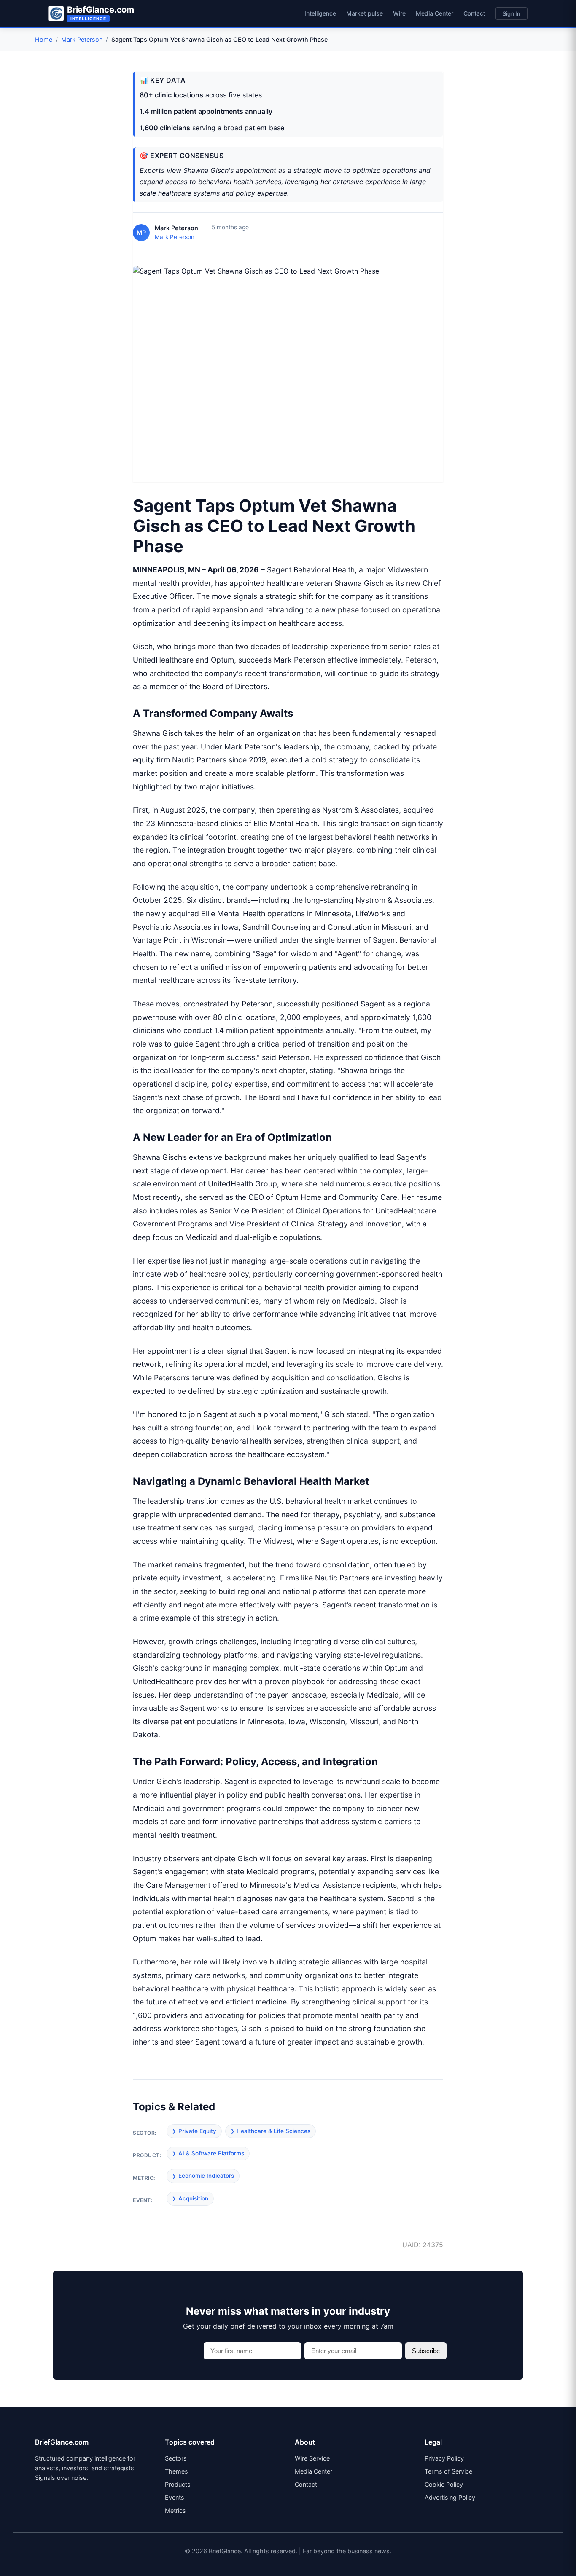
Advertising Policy (450, 2497)
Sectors (176, 2458)
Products (178, 2484)
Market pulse (365, 13)
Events (175, 2497)
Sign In (511, 13)
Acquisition (193, 2198)
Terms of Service (448, 2471)
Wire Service (312, 2458)
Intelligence (320, 13)
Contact (474, 13)
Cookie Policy (444, 2484)
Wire (399, 13)
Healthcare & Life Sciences (273, 2131)
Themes (176, 2471)
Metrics (175, 2510)
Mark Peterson (82, 39)
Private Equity (197, 2131)
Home (44, 39)
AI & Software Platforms (211, 2153)
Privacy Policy (444, 2458)
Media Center (435, 13)
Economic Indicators (206, 2176)
